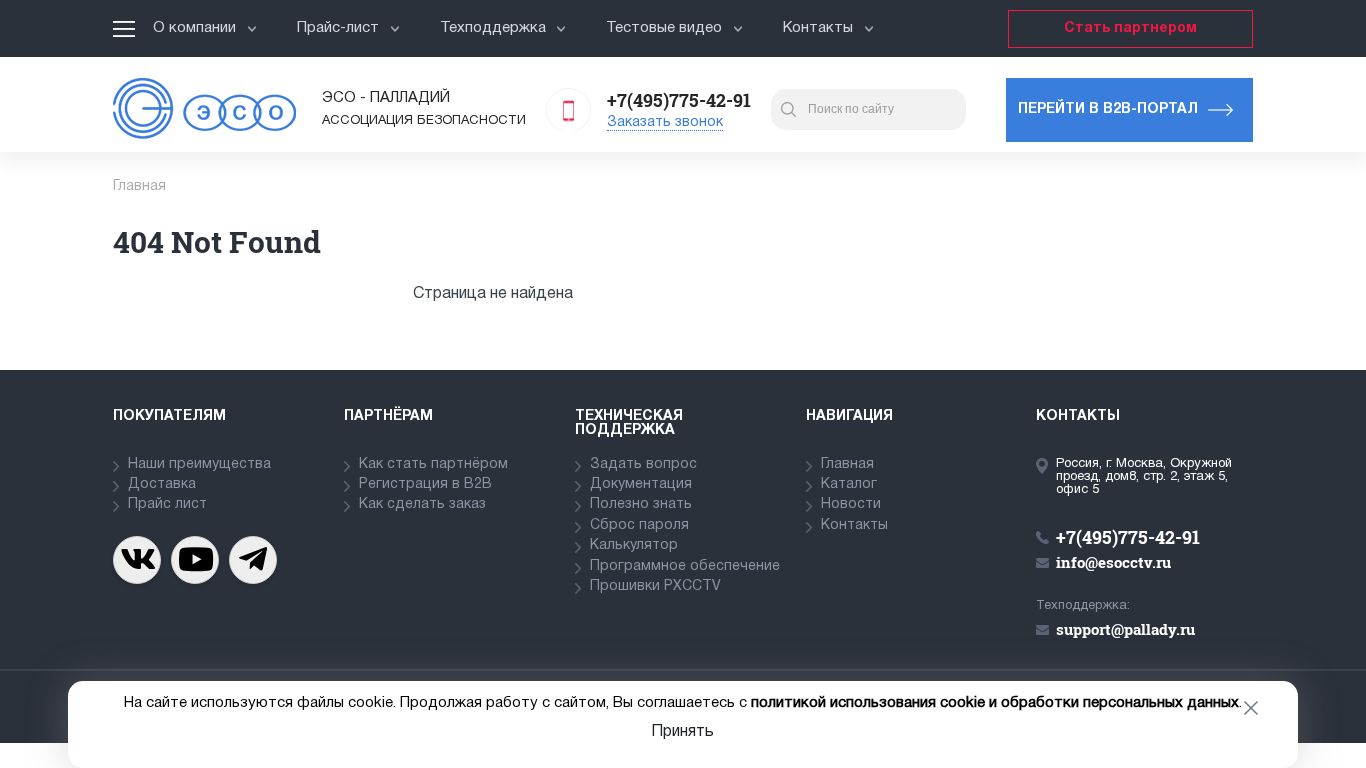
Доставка (162, 484)
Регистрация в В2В (425, 484)
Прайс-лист (338, 28)
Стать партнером (1130, 28)
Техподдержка (493, 28)
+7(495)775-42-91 (679, 100)
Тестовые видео (664, 28)
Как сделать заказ (422, 504)
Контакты (818, 28)
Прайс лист (167, 504)
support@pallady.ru (1125, 629)
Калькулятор (634, 545)
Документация (641, 484)
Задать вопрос (643, 464)
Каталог (849, 484)
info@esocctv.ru (1113, 562)
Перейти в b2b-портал (1108, 109)
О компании (194, 28)
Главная (847, 464)
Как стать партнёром (433, 464)
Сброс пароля (639, 525)
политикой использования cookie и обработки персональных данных (995, 703)
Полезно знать (641, 504)
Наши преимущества (199, 464)
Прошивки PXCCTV (655, 586)
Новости (851, 504)
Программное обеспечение (685, 566)
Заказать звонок (665, 122)
